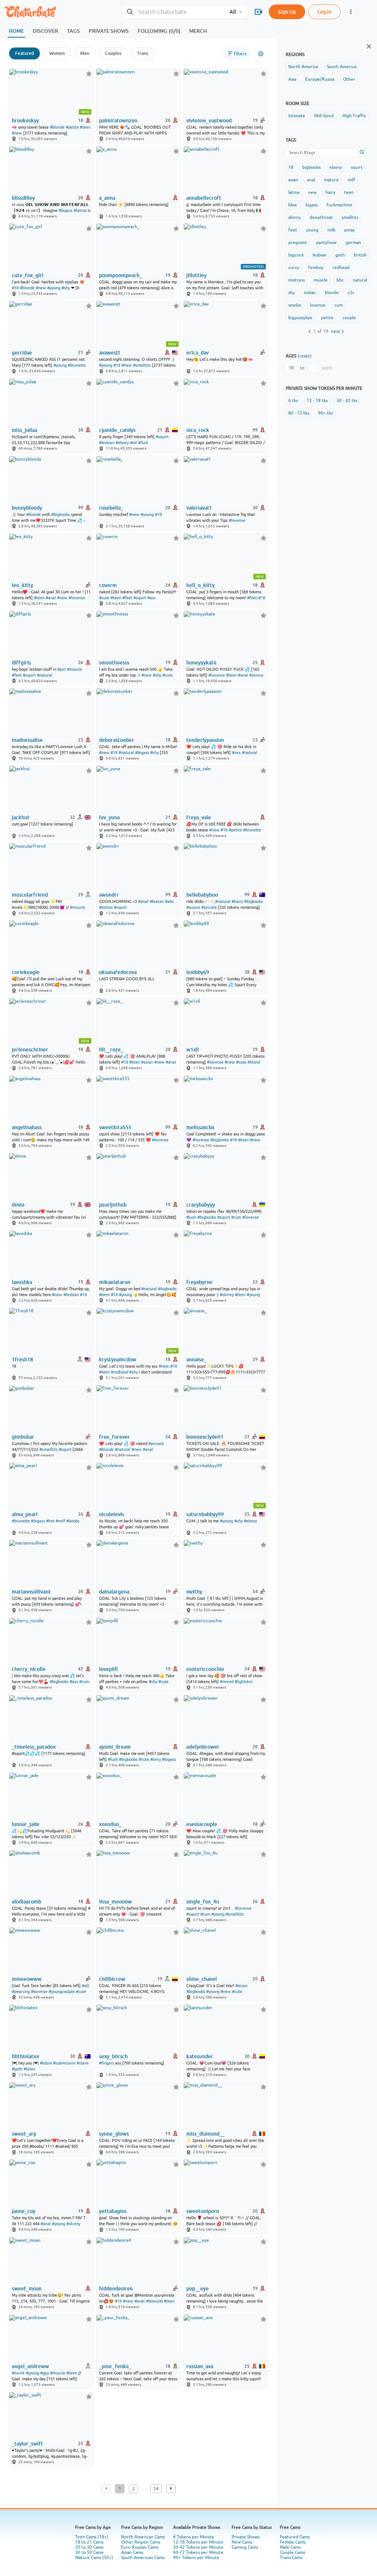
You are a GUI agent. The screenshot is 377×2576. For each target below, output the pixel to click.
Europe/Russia (320, 79)
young (312, 230)
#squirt (162, 437)
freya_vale (199, 817)
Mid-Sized (324, 116)
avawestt (110, 353)
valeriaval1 (199, 508)
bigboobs (311, 167)
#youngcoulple (62, 1992)
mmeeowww (27, 1979)
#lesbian (107, 443)
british (360, 255)
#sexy (156, 1759)
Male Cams (290, 2547)
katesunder (200, 2056)
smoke (295, 305)
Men (85, 53)
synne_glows (114, 2134)
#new (17, 133)
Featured (24, 53)
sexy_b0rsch (113, 2056)
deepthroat (321, 217)
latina (294, 192)
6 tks (293, 401)
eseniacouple (202, 1824)
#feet (127, 598)
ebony (336, 167)
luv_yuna (109, 817)
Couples (113, 53)
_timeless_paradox (34, 1747)
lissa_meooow (115, 1902)
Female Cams (293, 2542)
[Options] (261, 54)
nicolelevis (112, 1514)
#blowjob (154, 2301)
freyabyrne (199, 1282)
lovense (318, 305)
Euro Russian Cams (140, 2547)
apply (327, 368)
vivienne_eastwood (209, 121)
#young (54, 288)
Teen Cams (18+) (92, 2537)
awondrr (109, 895)
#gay (45, 2373)
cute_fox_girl (28, 275)
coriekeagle (26, 972)
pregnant (298, 242)
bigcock (296, 255)
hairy (330, 192)
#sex (236, 753)
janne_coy (24, 2211)
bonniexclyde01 (205, 1437)
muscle (321, 280)
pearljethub (113, 1205)
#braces (157, 901)
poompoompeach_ (121, 275)
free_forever (114, 1437)
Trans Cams (291, 2558)
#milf (60, 1521)
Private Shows (246, 2537)
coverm (108, 585)
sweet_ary (24, 2134)
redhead (341, 268)
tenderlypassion (205, 740)
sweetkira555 (115, 1127)
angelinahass (27, 1127)
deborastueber (117, 740)
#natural (45, 675)
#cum (236, 1217)
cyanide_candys (117, 430)
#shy (66, 288)
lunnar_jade (26, 1824)
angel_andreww (30, 2366)
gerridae (22, 353)
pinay (350, 230)
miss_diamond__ (205, 2134)
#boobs (73, 1521)
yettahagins (113, 2211)
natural (360, 280)
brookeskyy (25, 121)
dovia (18, 1205)
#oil (133, 443)
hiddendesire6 (116, 2289)
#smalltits (142, 365)
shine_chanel (202, 1979)
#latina (80, 210)
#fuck (143, 443)
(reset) (305, 356)
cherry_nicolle (29, 1669)
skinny (295, 217)
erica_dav (198, 353)
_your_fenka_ (115, 2366)
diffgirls (21, 663)
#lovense (237, 520)
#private (209, 907)
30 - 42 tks (347, 401)
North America (303, 67)
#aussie (193, 907)
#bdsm (46, 2063)
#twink (18, 2373)
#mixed (227, 1682)
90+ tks (325, 413)
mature (331, 180)
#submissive (64, 2063)
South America (342, 67)
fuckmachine (339, 205)
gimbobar (23, 1437)
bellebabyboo (202, 895)
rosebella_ (111, 508)
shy (292, 293)
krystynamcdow (118, 1359)
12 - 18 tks (317, 401)
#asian (147, 1062)
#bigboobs (61, 514)
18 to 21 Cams (89, 2542)
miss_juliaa (24, 430)
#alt (85, 1986)
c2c (351, 293)
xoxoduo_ (110, 1824)
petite (327, 318)
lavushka (22, 1282)
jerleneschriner (30, 1050)
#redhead (119, 1372)
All (233, 12)
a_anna (107, 198)
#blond (254, 1062)
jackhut (21, 817)
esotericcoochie (205, 1669)
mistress (297, 280)
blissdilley (23, 198)
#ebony (122, 443)
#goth (17, 2069)
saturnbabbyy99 (205, 1514)
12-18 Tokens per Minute (198, 2542)
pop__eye (198, 2289)
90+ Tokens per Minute (196, 2558)
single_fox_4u (203, 1902)
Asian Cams (132, 2552)
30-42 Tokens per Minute (198, 2547)
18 (291, 167)
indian (310, 293)
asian (293, 180)
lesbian (320, 255)
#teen (85, 127)
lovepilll (108, 1669)
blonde (332, 293)
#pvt (62, 669)
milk (331, 230)
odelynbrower (203, 1747)
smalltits (350, 217)
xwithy (194, 1592)
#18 (15, 288)
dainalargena (114, 1592)
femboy (316, 268)
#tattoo (106, 907)
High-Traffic (354, 116)
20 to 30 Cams (89, 2547)
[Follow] (89, 74)
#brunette (77, 365)
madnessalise (27, 740)
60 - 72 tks (299, 413)
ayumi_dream (115, 1747)
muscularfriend (30, 895)
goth (340, 255)
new (312, 192)
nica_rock (198, 430)
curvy (294, 268)
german (353, 242)
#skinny (256, 675)
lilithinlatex (25, 2056)
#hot (50, 1521)
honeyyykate (201, 663)
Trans (142, 53)
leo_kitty (22, 585)
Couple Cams (293, 2552)
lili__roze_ (111, 1050)
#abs (169, 901)
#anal (51, 598)
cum (339, 305)
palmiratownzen (118, 121)
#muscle (75, 669)
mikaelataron (115, 1282)
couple (349, 318)
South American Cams (143, 2558)
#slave (83, 2063)
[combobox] (173, 12)
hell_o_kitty (200, 585)
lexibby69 (198, 972)
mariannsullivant (31, 1592)
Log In (324, 12)
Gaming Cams (245, 2547)
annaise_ (196, 1359)
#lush (191, 1217)
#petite (72, 127)
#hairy (237, 901)
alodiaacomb (27, 1902)
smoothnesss (114, 663)
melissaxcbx (200, 1127)
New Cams (242, 2542)
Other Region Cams (141, 2542)
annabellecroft (204, 198)
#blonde (57, 127)
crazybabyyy (201, 1205)
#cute (104, 598)
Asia (292, 79)
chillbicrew (112, 1979)
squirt (357, 167)
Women (57, 53)
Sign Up (287, 12)
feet (293, 230)
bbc (340, 280)
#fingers (107, 2063)
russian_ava (200, 2366)
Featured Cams (295, 2537)
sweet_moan (27, 2289)
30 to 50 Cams (89, 2552)
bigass (312, 205)
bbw (293, 205)
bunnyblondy (27, 508)
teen (349, 192)
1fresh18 (22, 1359)
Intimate (297, 116)
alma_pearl (25, 1514)
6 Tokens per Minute (194, 2537)
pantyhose (326, 242)
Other (349, 79)
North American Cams (143, 2537)
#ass (151, 598)
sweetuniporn (203, 2211)
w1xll (193, 1050)
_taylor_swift (27, 2444)
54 (156, 2489)
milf (351, 180)
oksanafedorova (118, 972)
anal (311, 180)
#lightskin (244, 1682)
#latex (29, 2069)
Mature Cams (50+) (94, 2558)
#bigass (66, 210)
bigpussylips (300, 318)
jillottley (196, 275)
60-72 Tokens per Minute (198, 2552)
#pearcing (21, 1992)
